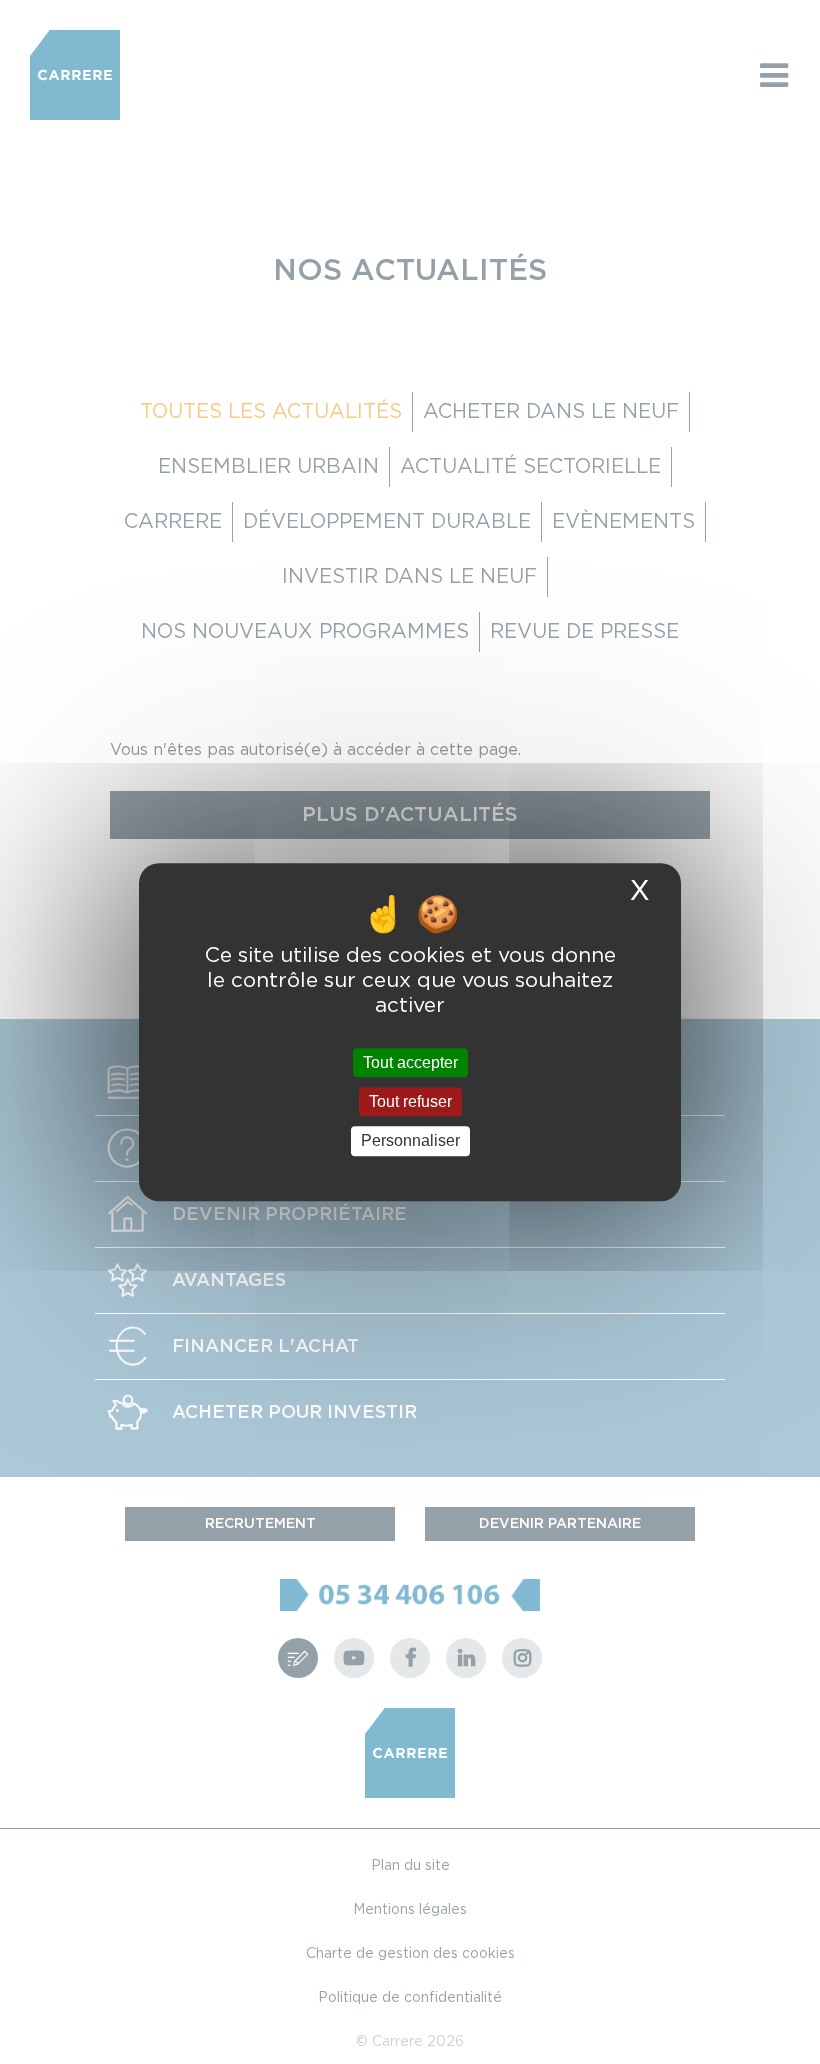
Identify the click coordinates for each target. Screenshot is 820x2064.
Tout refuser (410, 1101)
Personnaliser (410, 1141)
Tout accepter (410, 1062)
